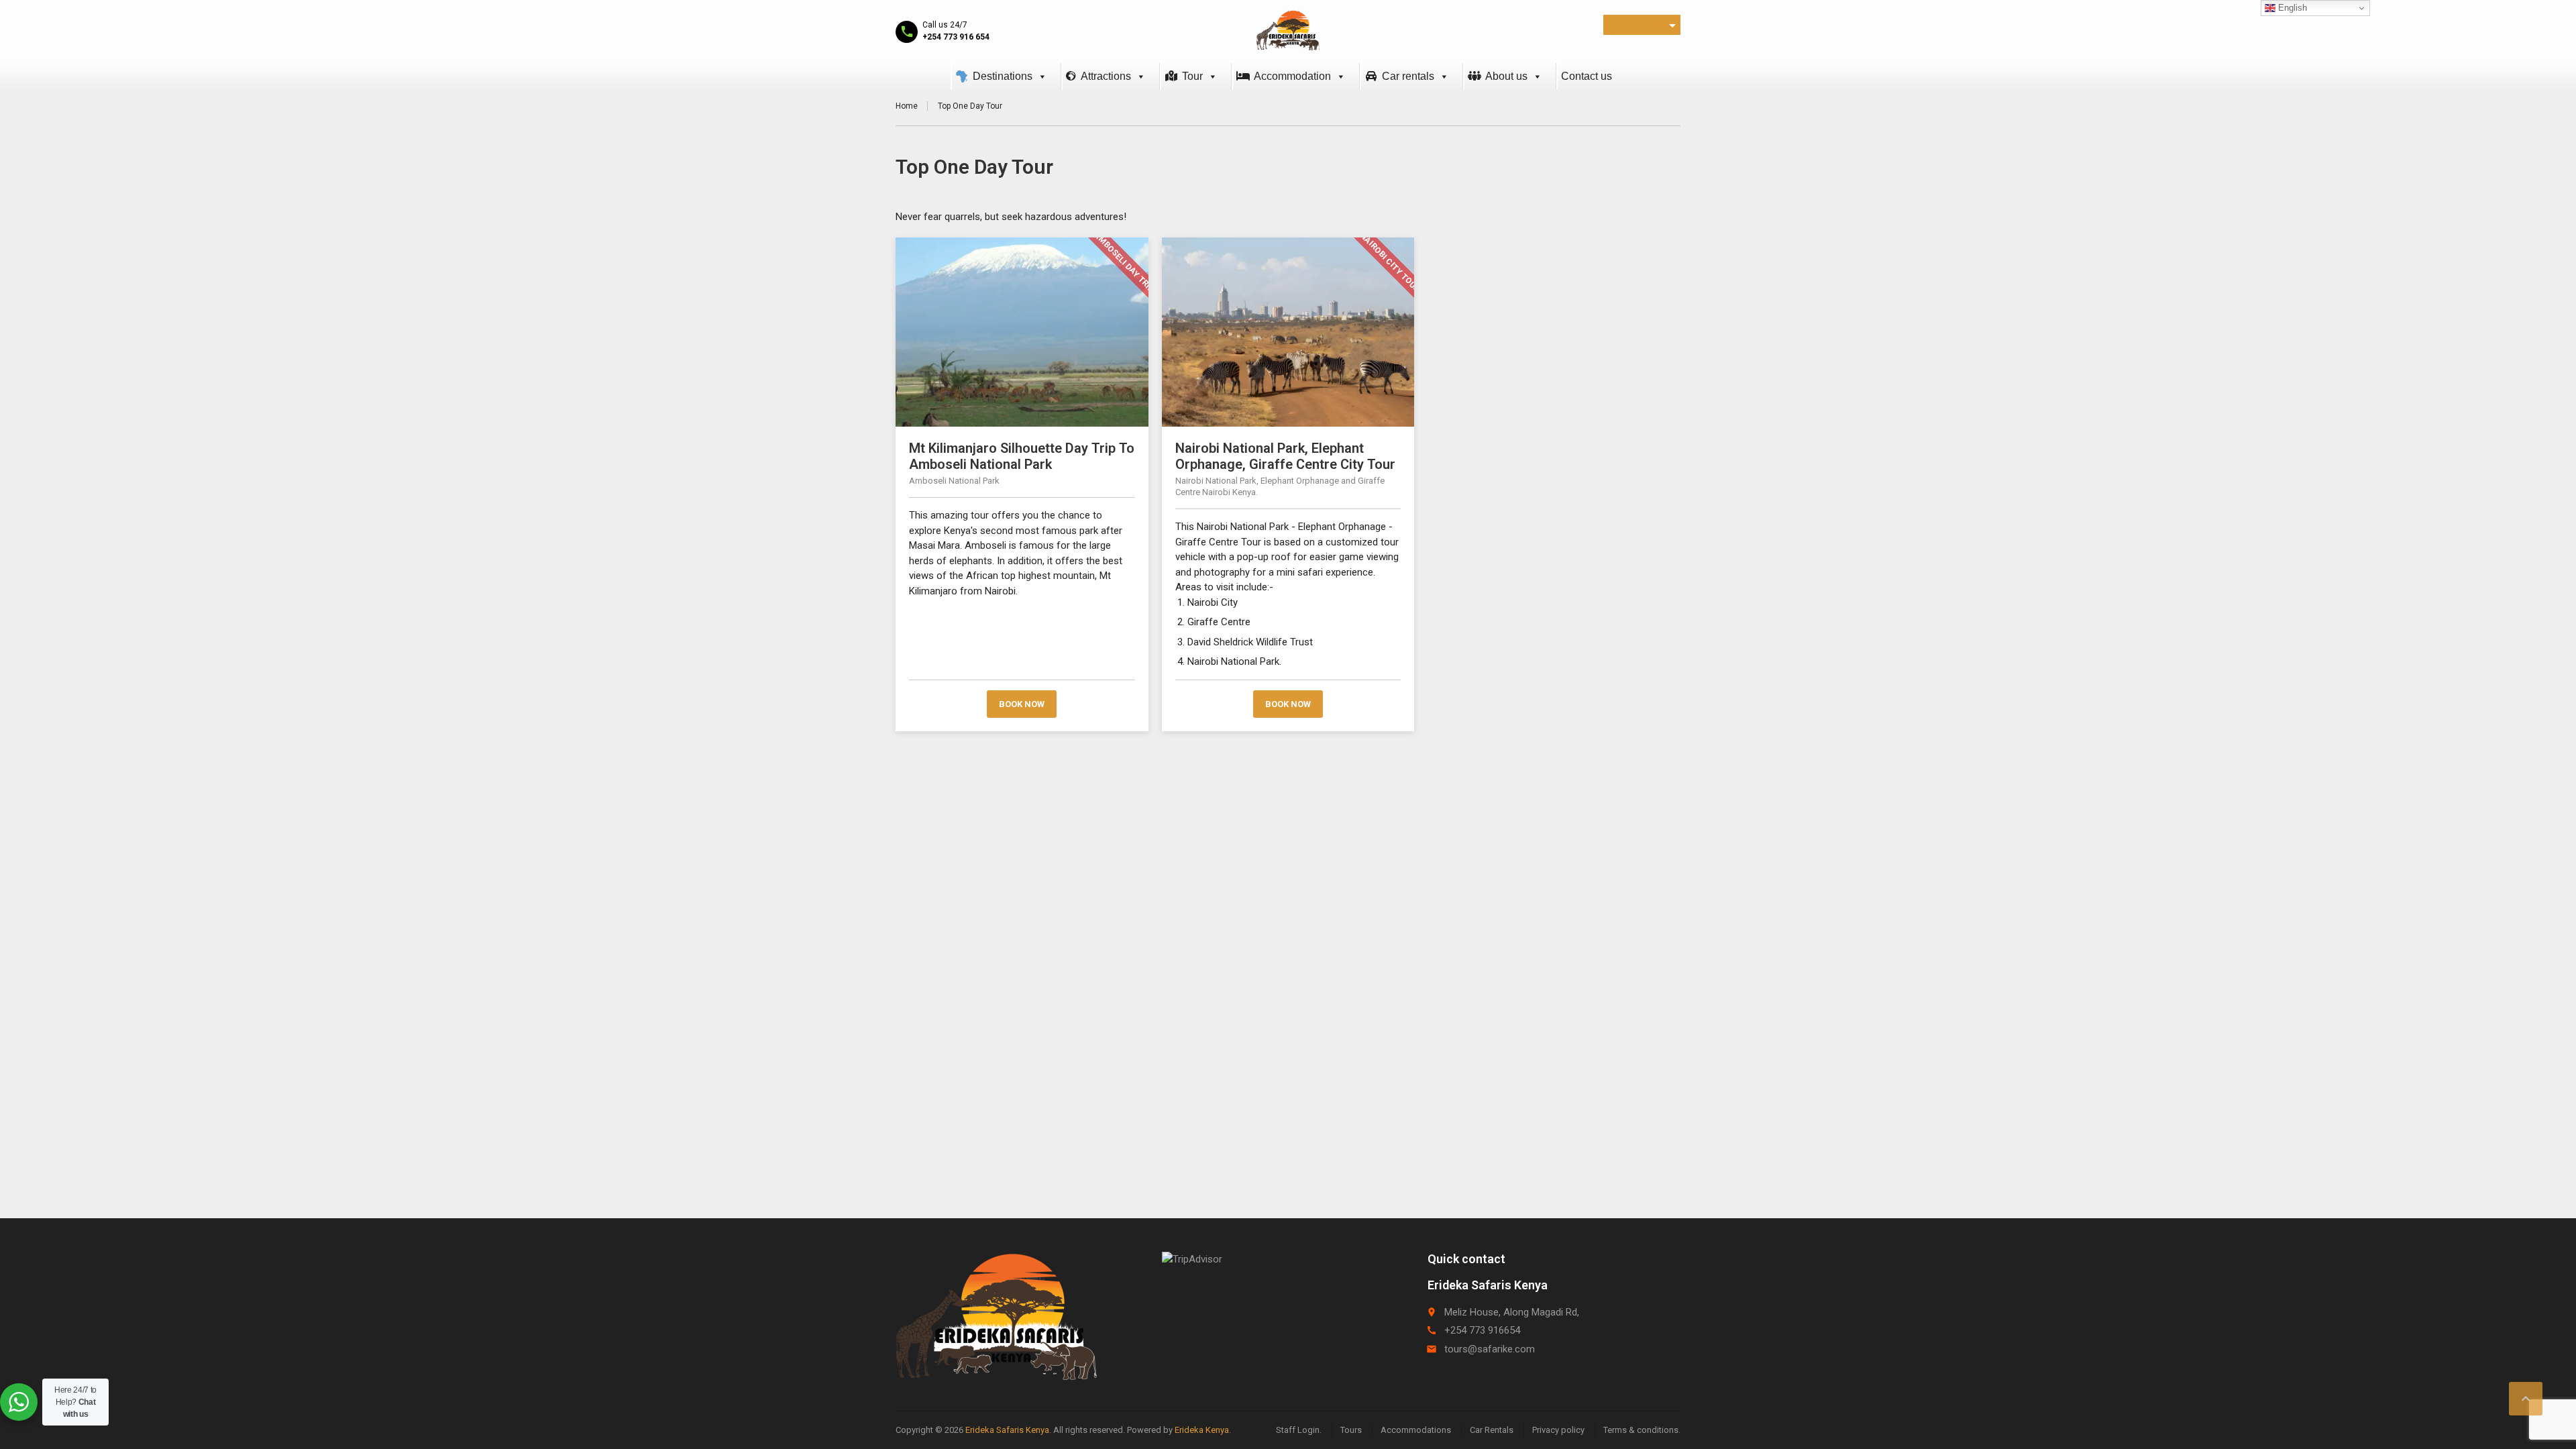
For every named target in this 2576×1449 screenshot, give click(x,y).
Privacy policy (1558, 1430)
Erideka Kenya (1202, 1430)
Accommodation (1292, 76)
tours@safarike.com (1490, 1349)
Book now (1022, 704)
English (2291, 8)
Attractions (1106, 76)
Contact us (1587, 76)
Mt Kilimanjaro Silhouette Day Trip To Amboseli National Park (1022, 456)
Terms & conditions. (1642, 1430)
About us (1506, 76)
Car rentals (1408, 76)
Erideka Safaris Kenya (1007, 1430)
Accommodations (1416, 1430)
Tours (1351, 1430)
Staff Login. (1299, 1430)
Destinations (1003, 76)
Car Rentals (1492, 1430)
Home (907, 106)
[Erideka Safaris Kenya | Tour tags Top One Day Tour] (1288, 30)
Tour (1192, 76)
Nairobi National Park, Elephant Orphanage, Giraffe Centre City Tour (1285, 456)
